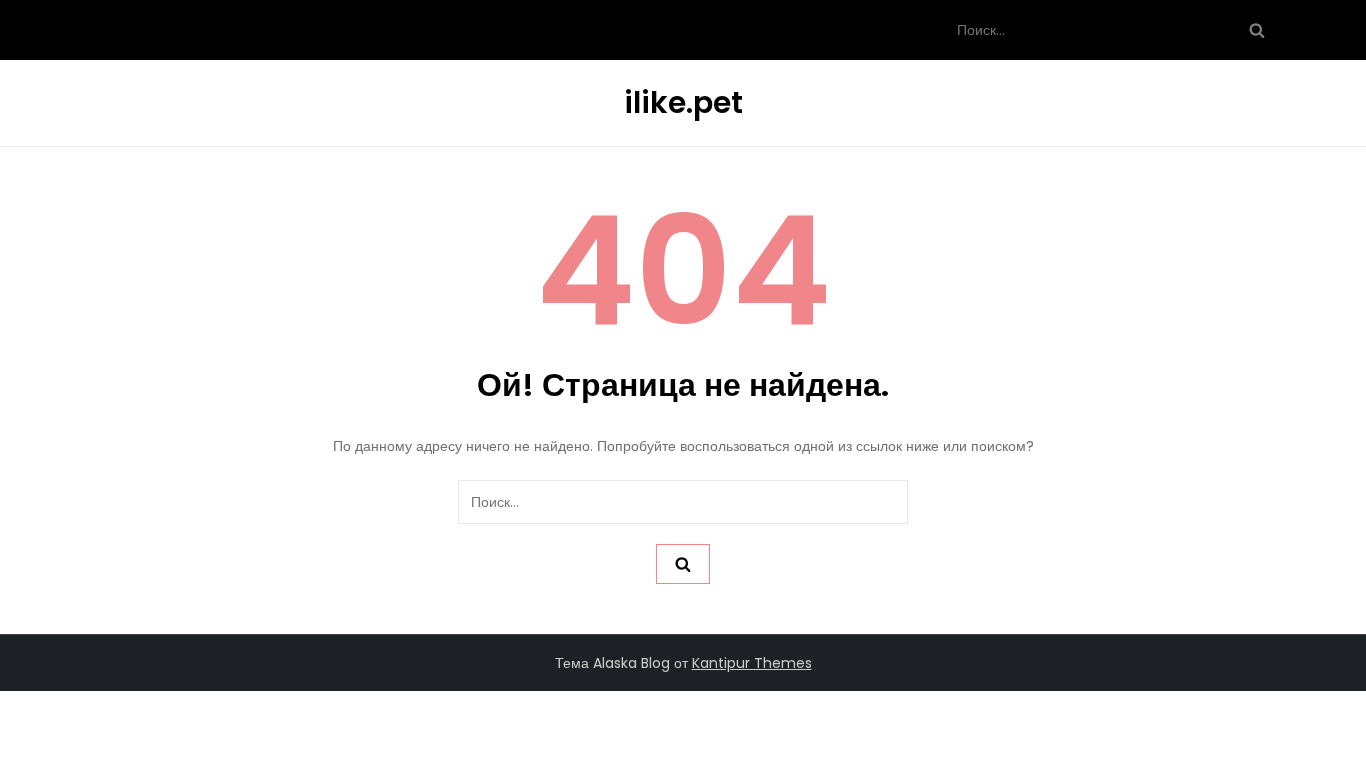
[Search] (1257, 30)
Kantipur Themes (752, 663)
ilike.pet (683, 102)
